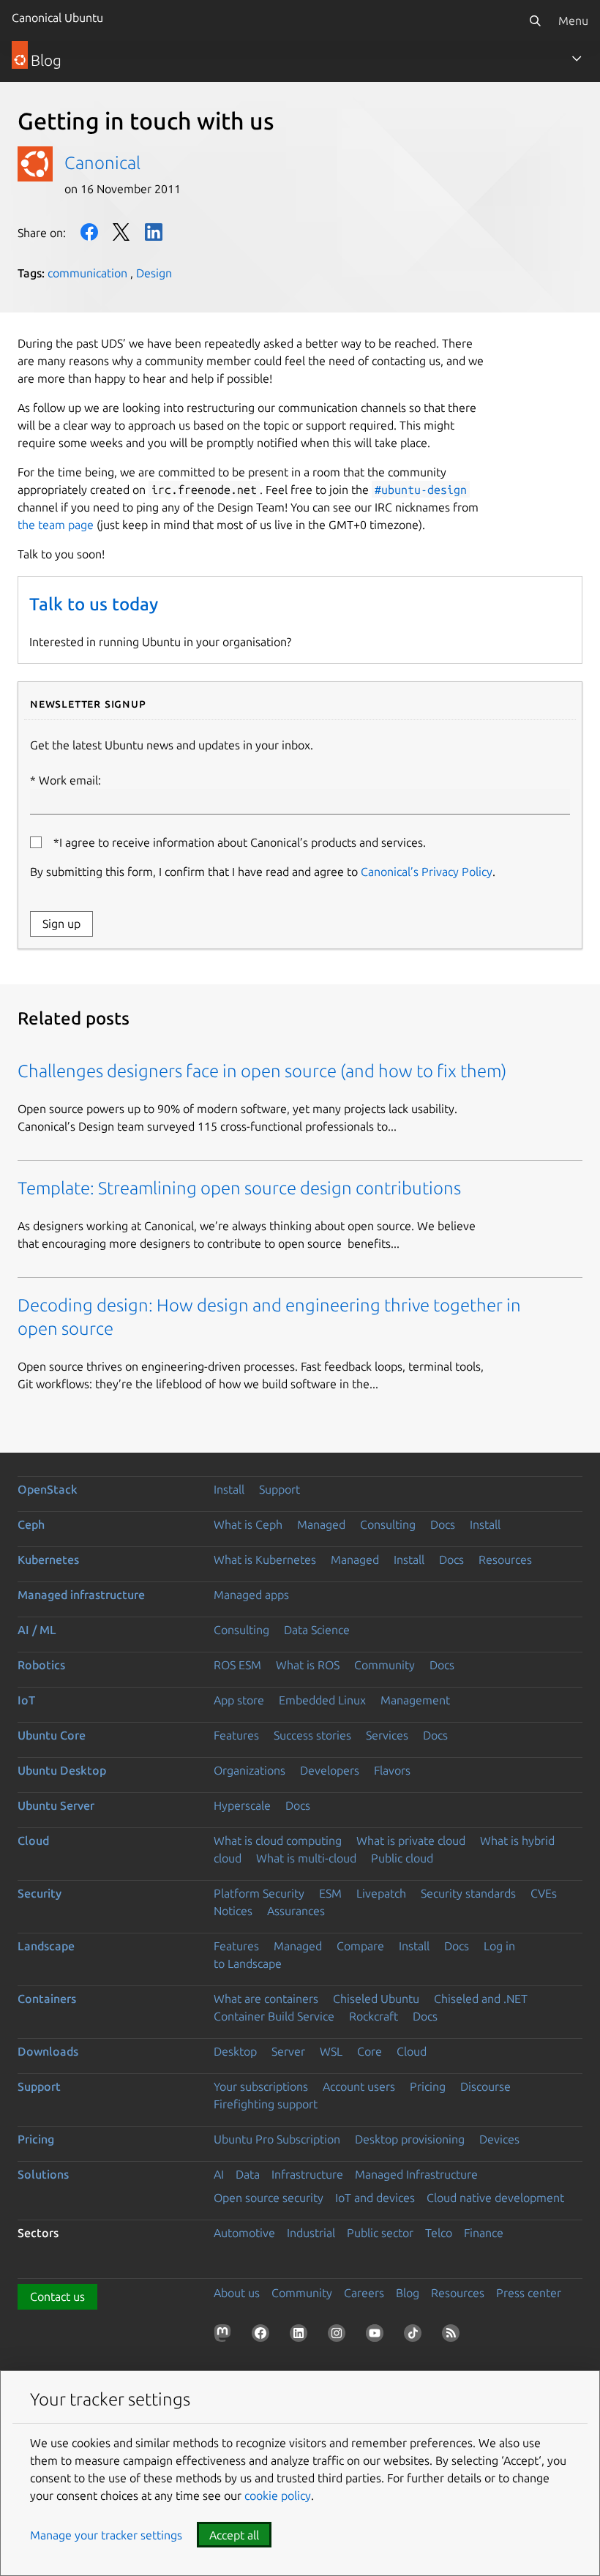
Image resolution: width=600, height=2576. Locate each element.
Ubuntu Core (52, 1735)
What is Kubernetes (265, 1560)
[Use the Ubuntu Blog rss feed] (454, 2336)
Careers (364, 2293)
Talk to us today (94, 604)
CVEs (544, 1893)
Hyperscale (242, 1805)
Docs (443, 1524)
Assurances (296, 1911)
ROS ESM (237, 1665)
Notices (233, 1911)
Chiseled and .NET (481, 1999)
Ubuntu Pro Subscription (277, 2139)
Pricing (428, 2086)
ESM (330, 1893)
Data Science (317, 1630)
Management (415, 1700)
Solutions (43, 2174)
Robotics (41, 1665)
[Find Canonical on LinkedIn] (301, 2336)
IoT (26, 1700)
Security (40, 1893)
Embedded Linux (322, 1700)
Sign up (61, 924)
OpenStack (48, 1489)
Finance (484, 2233)
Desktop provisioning (410, 2139)
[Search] (535, 20)
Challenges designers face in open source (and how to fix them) (262, 1071)
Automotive (244, 2233)
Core (370, 2051)
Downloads (48, 2051)
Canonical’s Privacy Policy (427, 872)
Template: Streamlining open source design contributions (239, 1188)
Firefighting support (266, 2104)
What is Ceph (248, 1524)
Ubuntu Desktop (62, 1770)
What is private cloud (411, 1841)
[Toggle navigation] (577, 59)
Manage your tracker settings (106, 2535)
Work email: (70, 780)
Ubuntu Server (56, 1805)
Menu (573, 20)
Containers (47, 1999)
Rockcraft (374, 2016)
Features (236, 1735)
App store (239, 1700)
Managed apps (251, 1595)
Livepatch (381, 1893)
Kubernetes (48, 1560)
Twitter (121, 232)
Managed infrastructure (81, 1595)
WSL (331, 2051)
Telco (439, 2233)
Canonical (102, 163)
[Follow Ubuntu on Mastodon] (225, 2336)
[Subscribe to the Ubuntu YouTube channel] (378, 2336)
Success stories (312, 1735)
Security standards (468, 1893)
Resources (505, 1560)
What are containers (266, 1999)
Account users (359, 2086)
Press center (529, 2293)
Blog (408, 2293)
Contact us (57, 2296)
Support (280, 1489)
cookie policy (278, 2495)
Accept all (234, 2535)
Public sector (380, 2233)
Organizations (250, 1770)
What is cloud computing (278, 1841)
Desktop (235, 2051)
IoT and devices (375, 2198)
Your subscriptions (261, 2086)
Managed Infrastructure (416, 2174)
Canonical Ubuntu (57, 18)
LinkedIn (154, 232)
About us (237, 2293)
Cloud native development (495, 2198)
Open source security (269, 2198)
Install (229, 1489)
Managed (321, 1524)
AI (219, 2174)
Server (288, 2051)
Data (248, 2174)
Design (154, 273)
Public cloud (402, 1858)
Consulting (388, 1524)
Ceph (31, 1524)
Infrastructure (307, 2174)
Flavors (392, 1770)
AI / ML (37, 1630)
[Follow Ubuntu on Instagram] (340, 2336)
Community (385, 1665)
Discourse (485, 2086)
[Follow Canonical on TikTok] (416, 2336)
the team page (56, 525)
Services (387, 1735)
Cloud (33, 1841)
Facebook (89, 232)
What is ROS (308, 1665)
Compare (360, 1946)
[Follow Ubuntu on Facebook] (263, 2336)
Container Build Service (274, 2016)
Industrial (311, 2233)
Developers (330, 1770)
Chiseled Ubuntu (376, 1999)
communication (87, 273)
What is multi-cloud (306, 1858)
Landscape (46, 1946)
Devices (499, 2139)
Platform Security (259, 1893)
